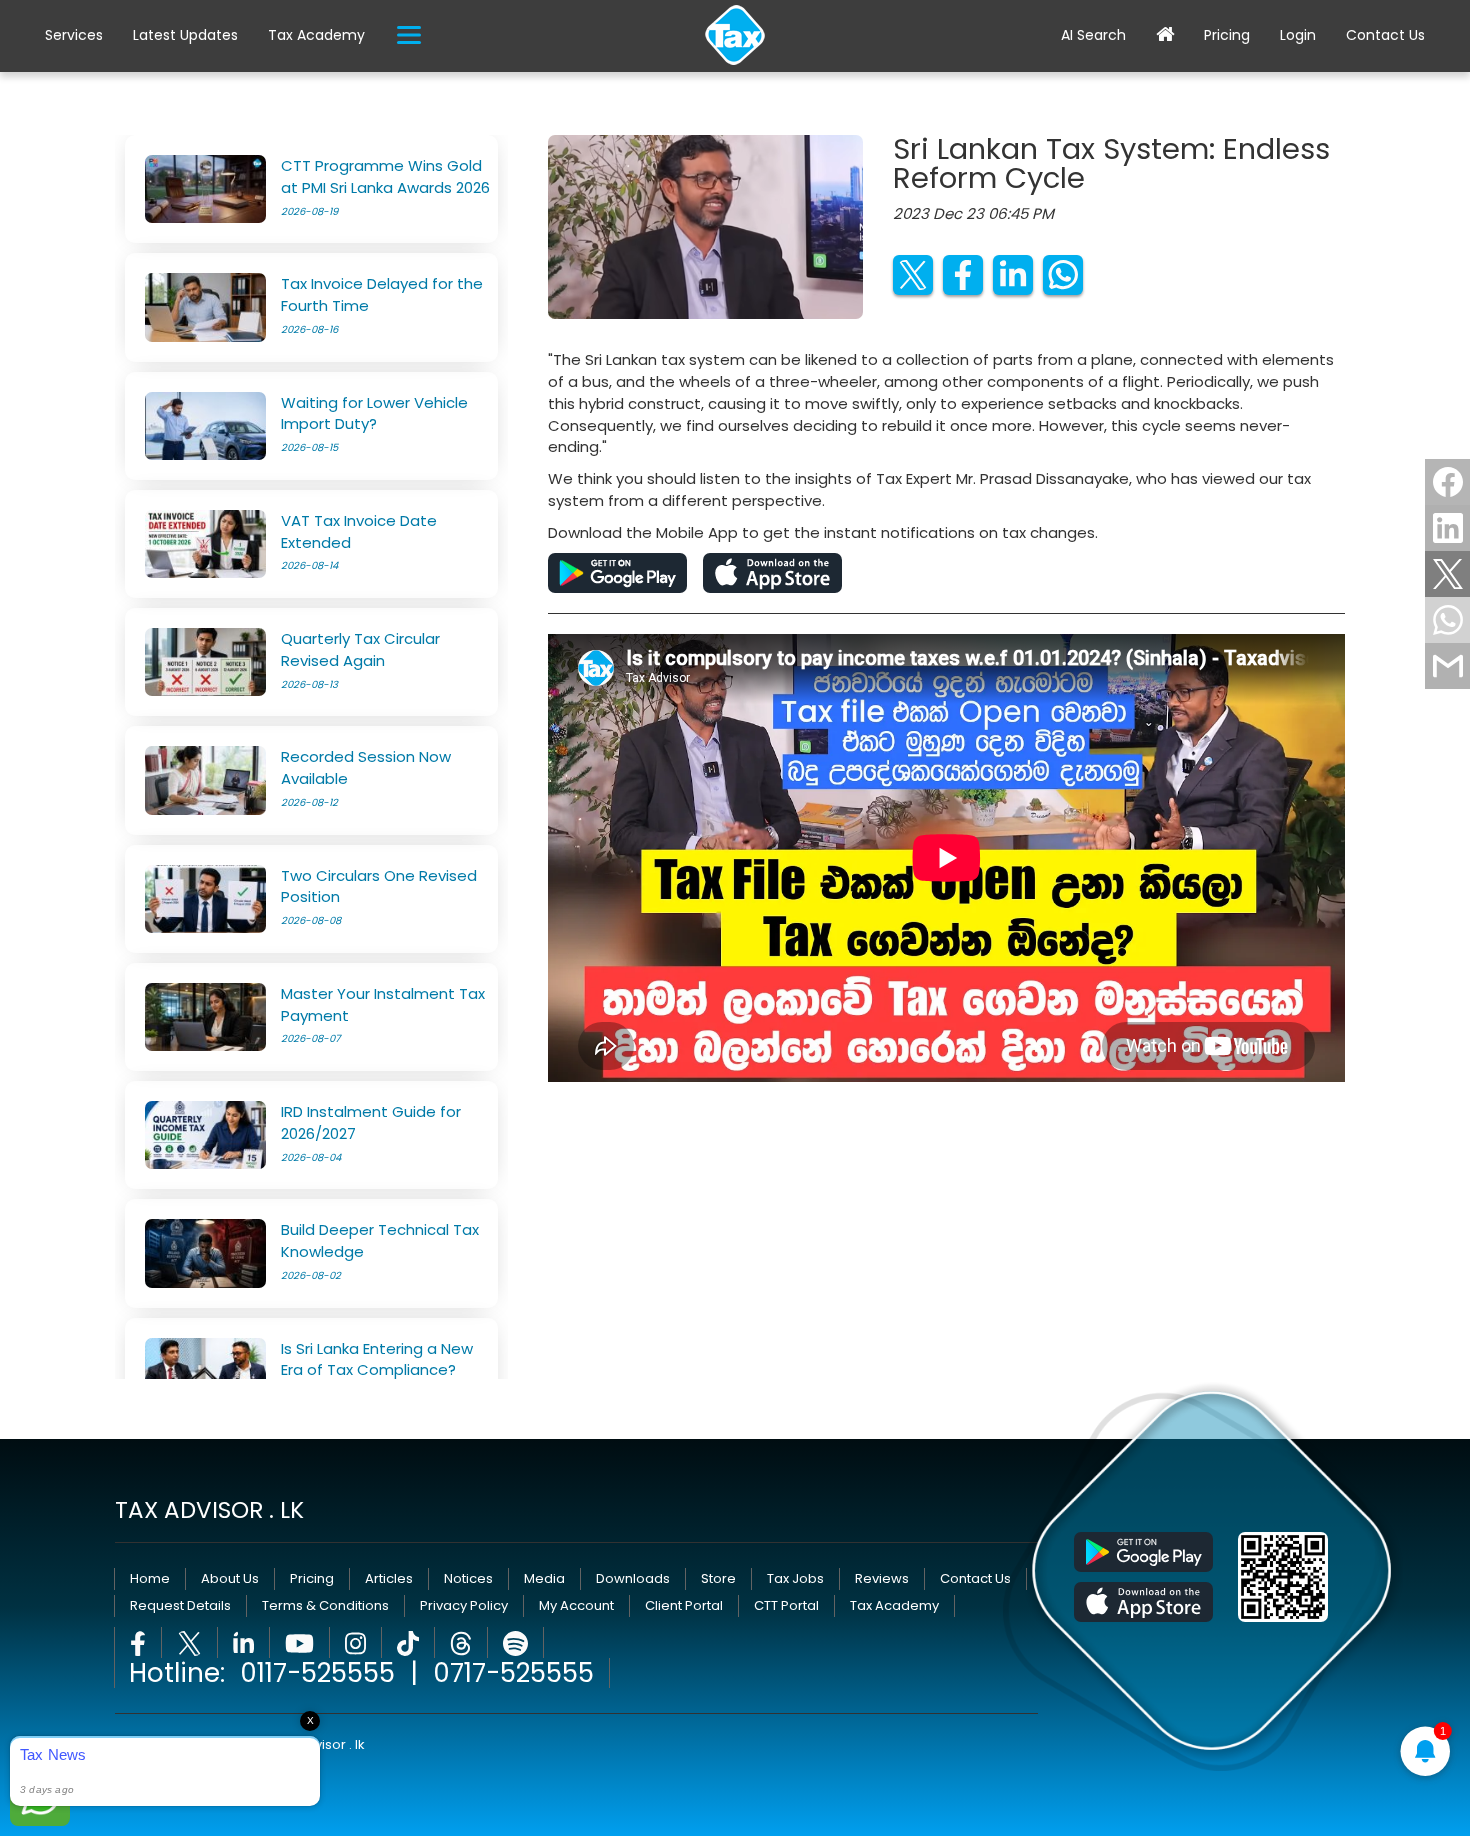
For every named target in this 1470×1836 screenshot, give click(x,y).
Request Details (180, 1605)
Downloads (633, 1578)
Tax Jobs (795, 1578)
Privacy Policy (464, 1605)
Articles (389, 1578)
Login (1298, 35)
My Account (576, 1605)
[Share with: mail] (1447, 666)
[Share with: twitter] (1447, 574)
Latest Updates (185, 35)
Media (544, 1578)
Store (718, 1578)
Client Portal (684, 1605)
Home (150, 1578)
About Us (230, 1578)
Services (74, 35)
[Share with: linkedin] (1447, 528)
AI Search (1093, 35)
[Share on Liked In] (1013, 275)
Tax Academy (316, 35)
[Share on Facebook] (963, 275)
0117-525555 (317, 1673)
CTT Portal (786, 1605)
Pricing (1227, 35)
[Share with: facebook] (1447, 482)
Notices (468, 1578)
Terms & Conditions (325, 1605)
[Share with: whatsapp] (1447, 620)
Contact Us (1385, 35)
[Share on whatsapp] (1063, 275)
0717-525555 (513, 1673)
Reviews (882, 1578)
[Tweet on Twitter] (913, 275)
